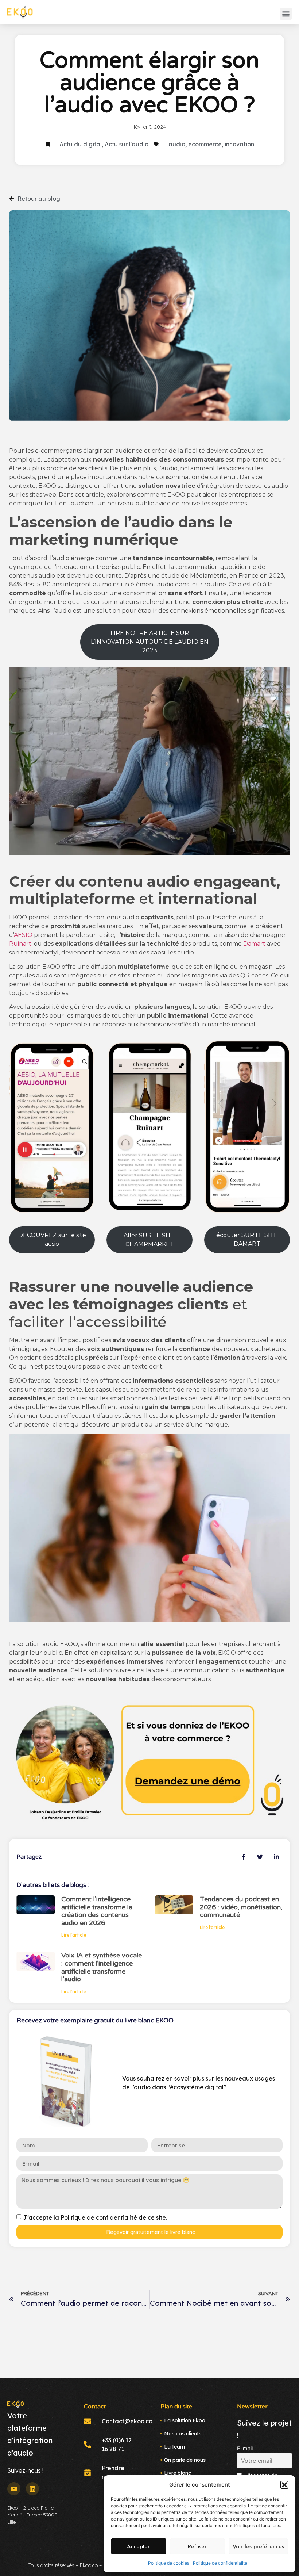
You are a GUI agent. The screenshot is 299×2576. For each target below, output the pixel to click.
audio (177, 144)
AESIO (23, 935)
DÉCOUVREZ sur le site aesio (52, 1239)
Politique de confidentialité (220, 2563)
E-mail (245, 2448)
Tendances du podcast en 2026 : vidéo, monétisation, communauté (241, 1907)
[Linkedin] (32, 2489)
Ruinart (20, 944)
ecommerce (205, 144)
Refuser (197, 2546)
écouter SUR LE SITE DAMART (247, 1239)
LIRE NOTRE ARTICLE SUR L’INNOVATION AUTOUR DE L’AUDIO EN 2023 (150, 642)
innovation (239, 144)
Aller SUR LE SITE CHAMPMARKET (149, 1240)
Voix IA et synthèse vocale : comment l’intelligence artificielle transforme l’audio (102, 1967)
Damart (254, 944)
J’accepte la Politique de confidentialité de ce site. (95, 2217)
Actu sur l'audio (127, 144)
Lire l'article (74, 1935)
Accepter (138, 2546)
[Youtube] (14, 2489)
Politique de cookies (169, 2563)
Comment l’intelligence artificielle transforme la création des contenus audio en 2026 (97, 1911)
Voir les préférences (258, 2546)
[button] (284, 2485)
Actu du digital (81, 144)
